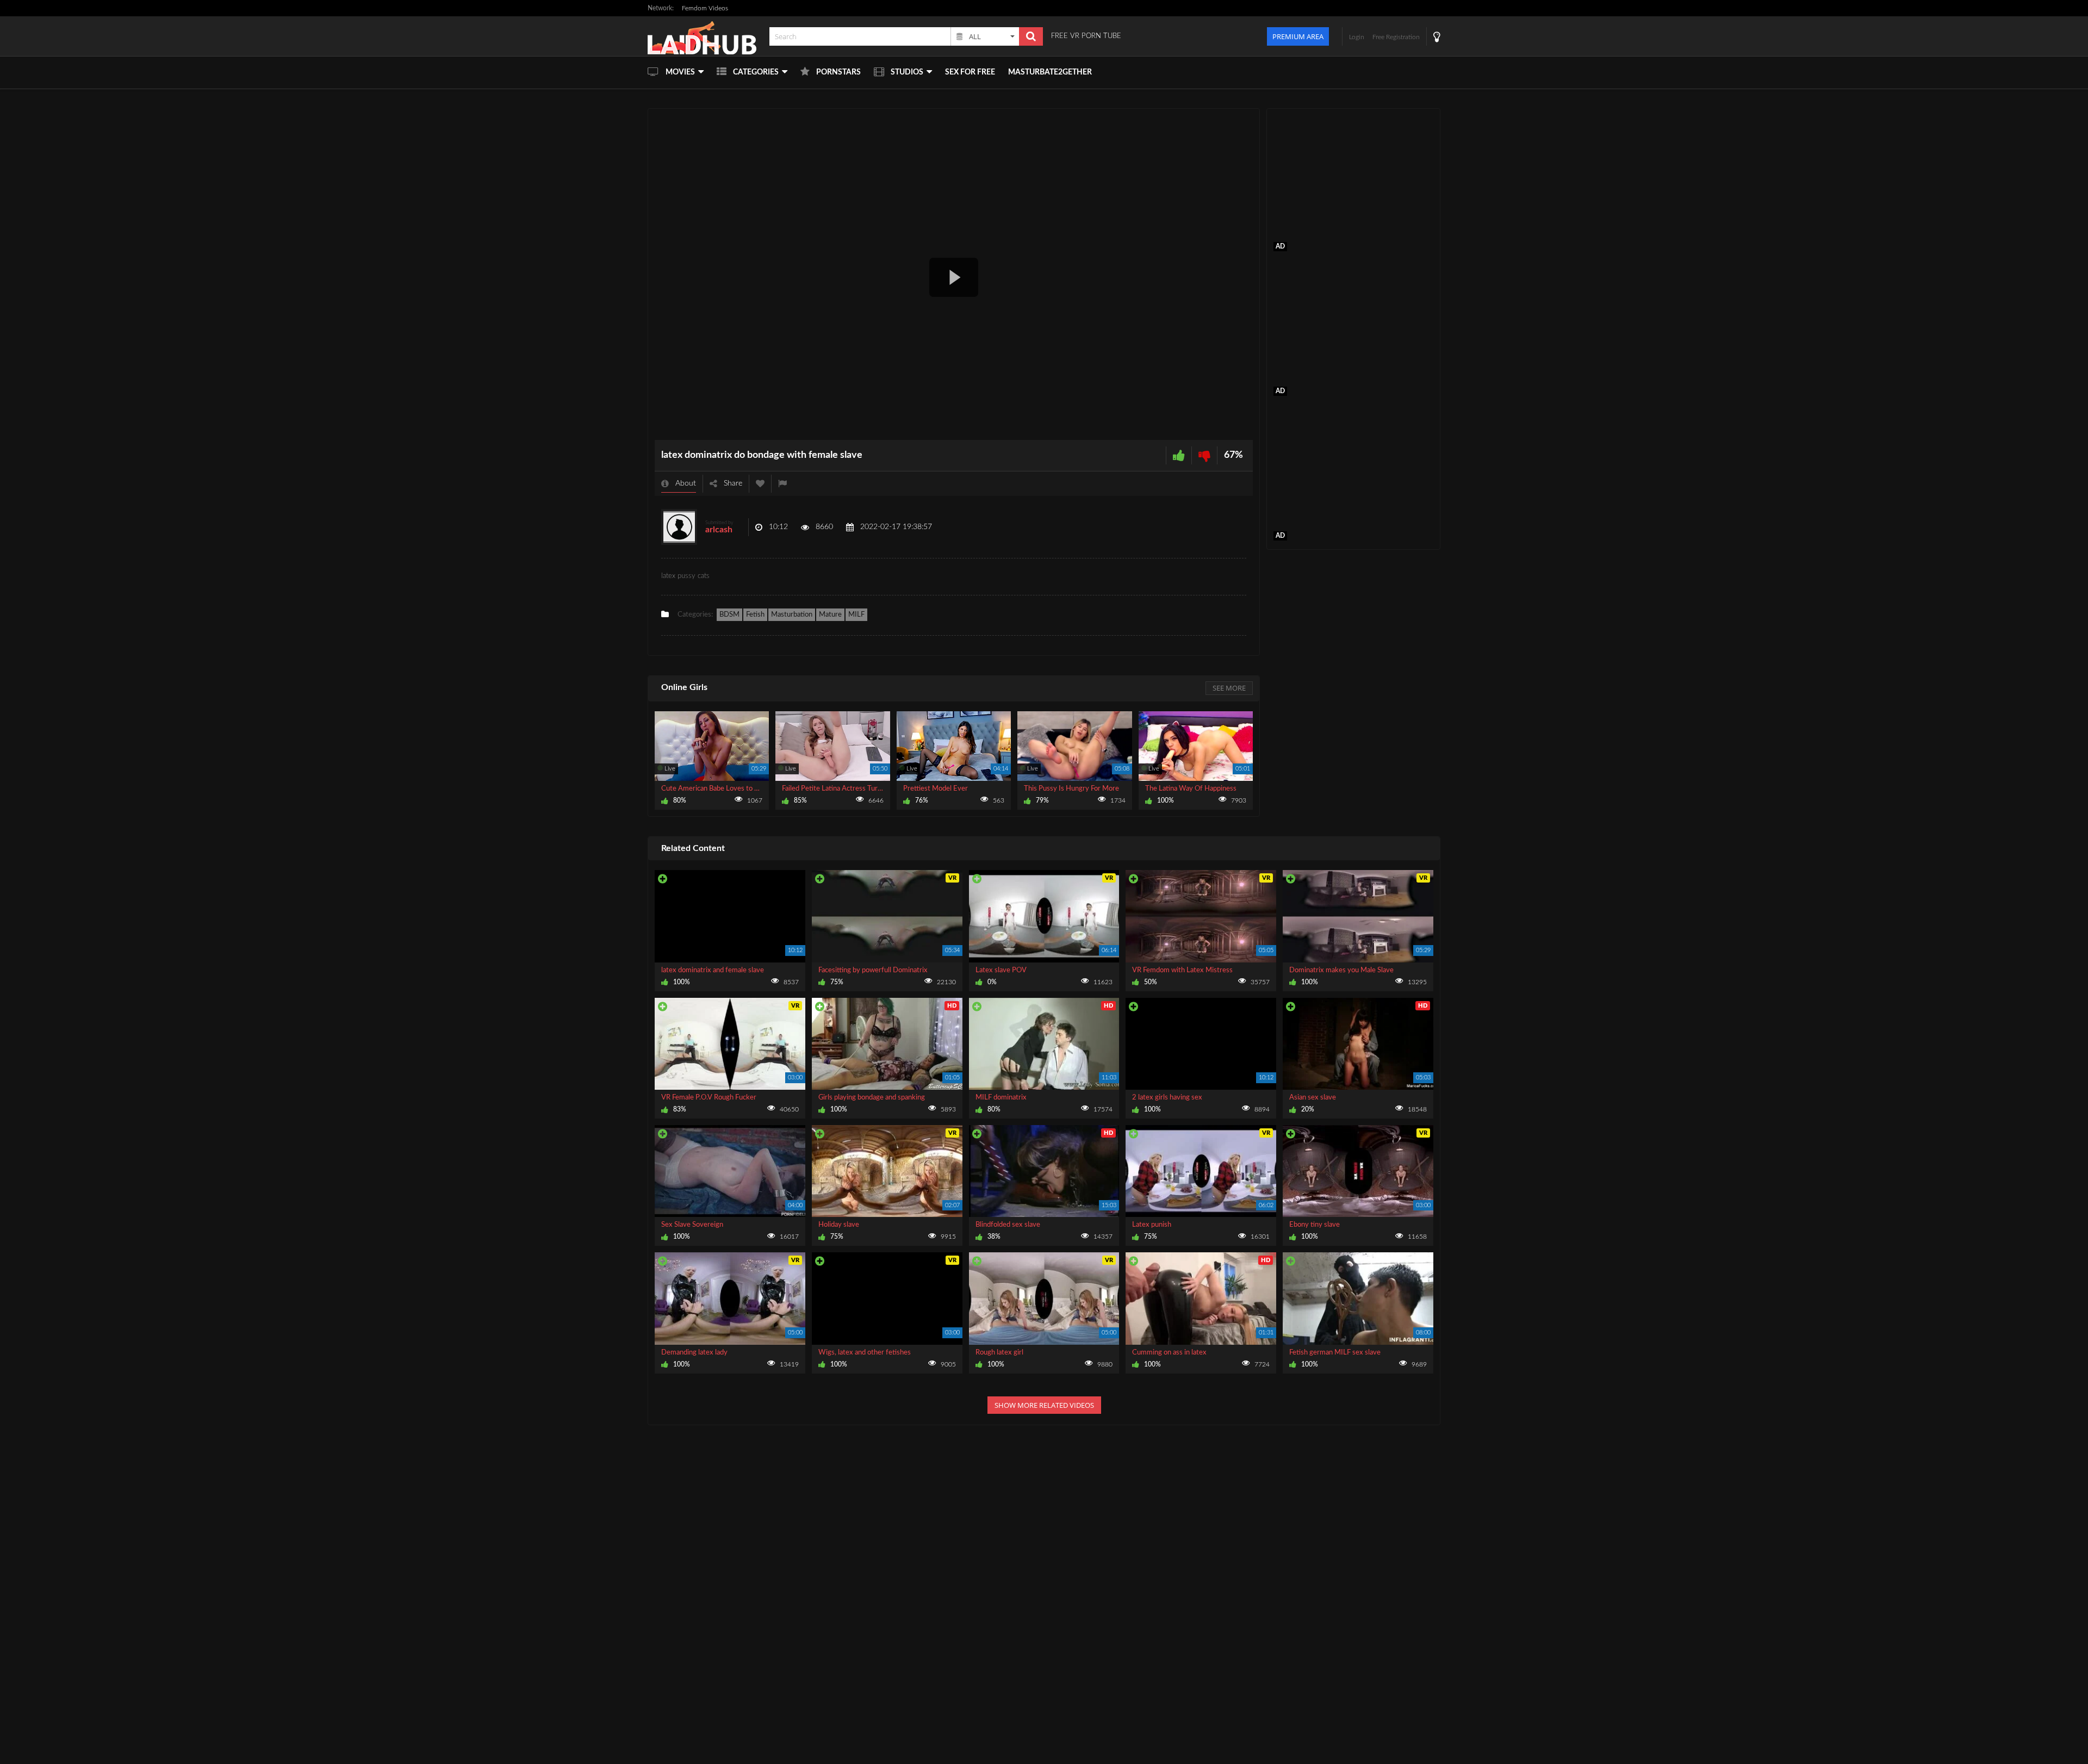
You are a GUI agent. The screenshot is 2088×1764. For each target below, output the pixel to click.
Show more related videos (1044, 1405)
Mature (830, 615)
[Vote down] (1204, 455)
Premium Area (1298, 36)
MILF (856, 615)
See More (1229, 688)
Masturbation (792, 615)
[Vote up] (1179, 455)
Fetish (755, 615)
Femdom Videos (705, 8)
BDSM (729, 615)
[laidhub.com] (705, 36)
